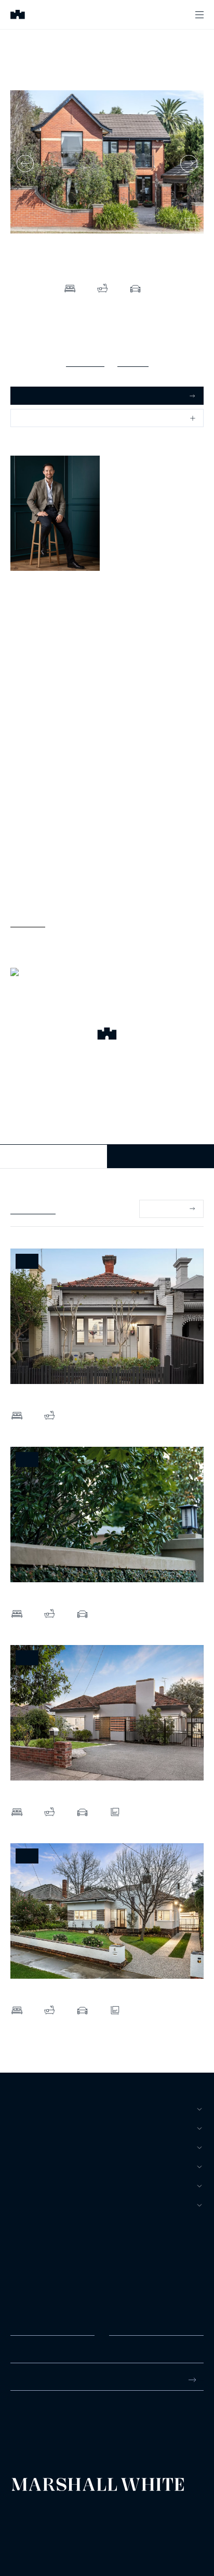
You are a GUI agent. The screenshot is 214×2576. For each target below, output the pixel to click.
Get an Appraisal (46, 395)
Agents (25, 2186)
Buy (18, 2109)
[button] (107, 1035)
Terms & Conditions (34, 2512)
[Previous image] (25, 164)
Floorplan (133, 361)
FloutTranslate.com (71, 2534)
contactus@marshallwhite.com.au (66, 2431)
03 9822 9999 (33, 2420)
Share (29, 418)
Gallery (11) (85, 361)
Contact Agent (54, 1156)
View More (28, 921)
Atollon (131, 2521)
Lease (22, 2147)
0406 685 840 (33, 614)
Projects (30, 2167)
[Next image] (189, 164)
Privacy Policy (27, 2521)
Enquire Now (161, 1156)
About (23, 2205)
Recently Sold (33, 1209)
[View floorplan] (190, 223)
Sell (20, 2128)
